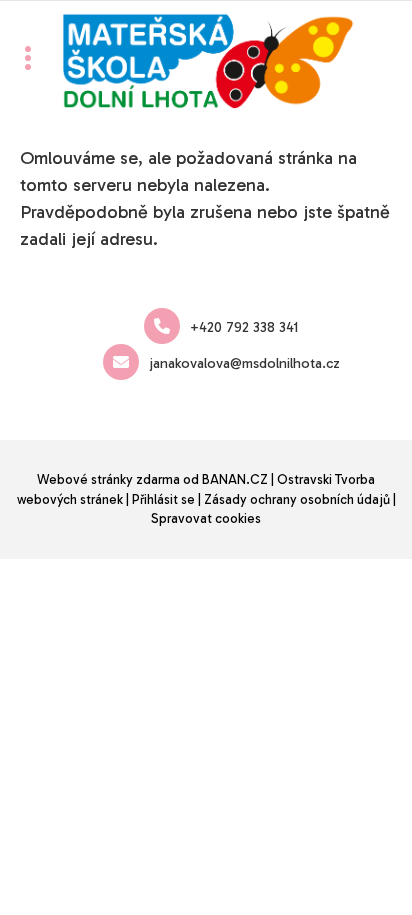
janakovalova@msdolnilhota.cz (244, 363)
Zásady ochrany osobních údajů (297, 499)
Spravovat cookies (206, 518)
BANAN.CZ (235, 479)
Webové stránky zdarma (108, 479)
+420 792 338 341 (244, 327)
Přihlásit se (163, 499)
